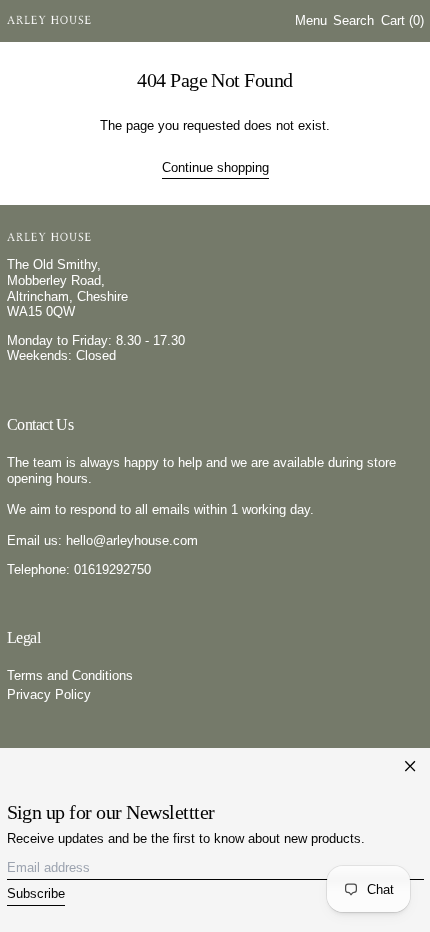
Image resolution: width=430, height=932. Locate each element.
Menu (311, 20)
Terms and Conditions (70, 675)
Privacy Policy (49, 694)
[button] (353, 21)
